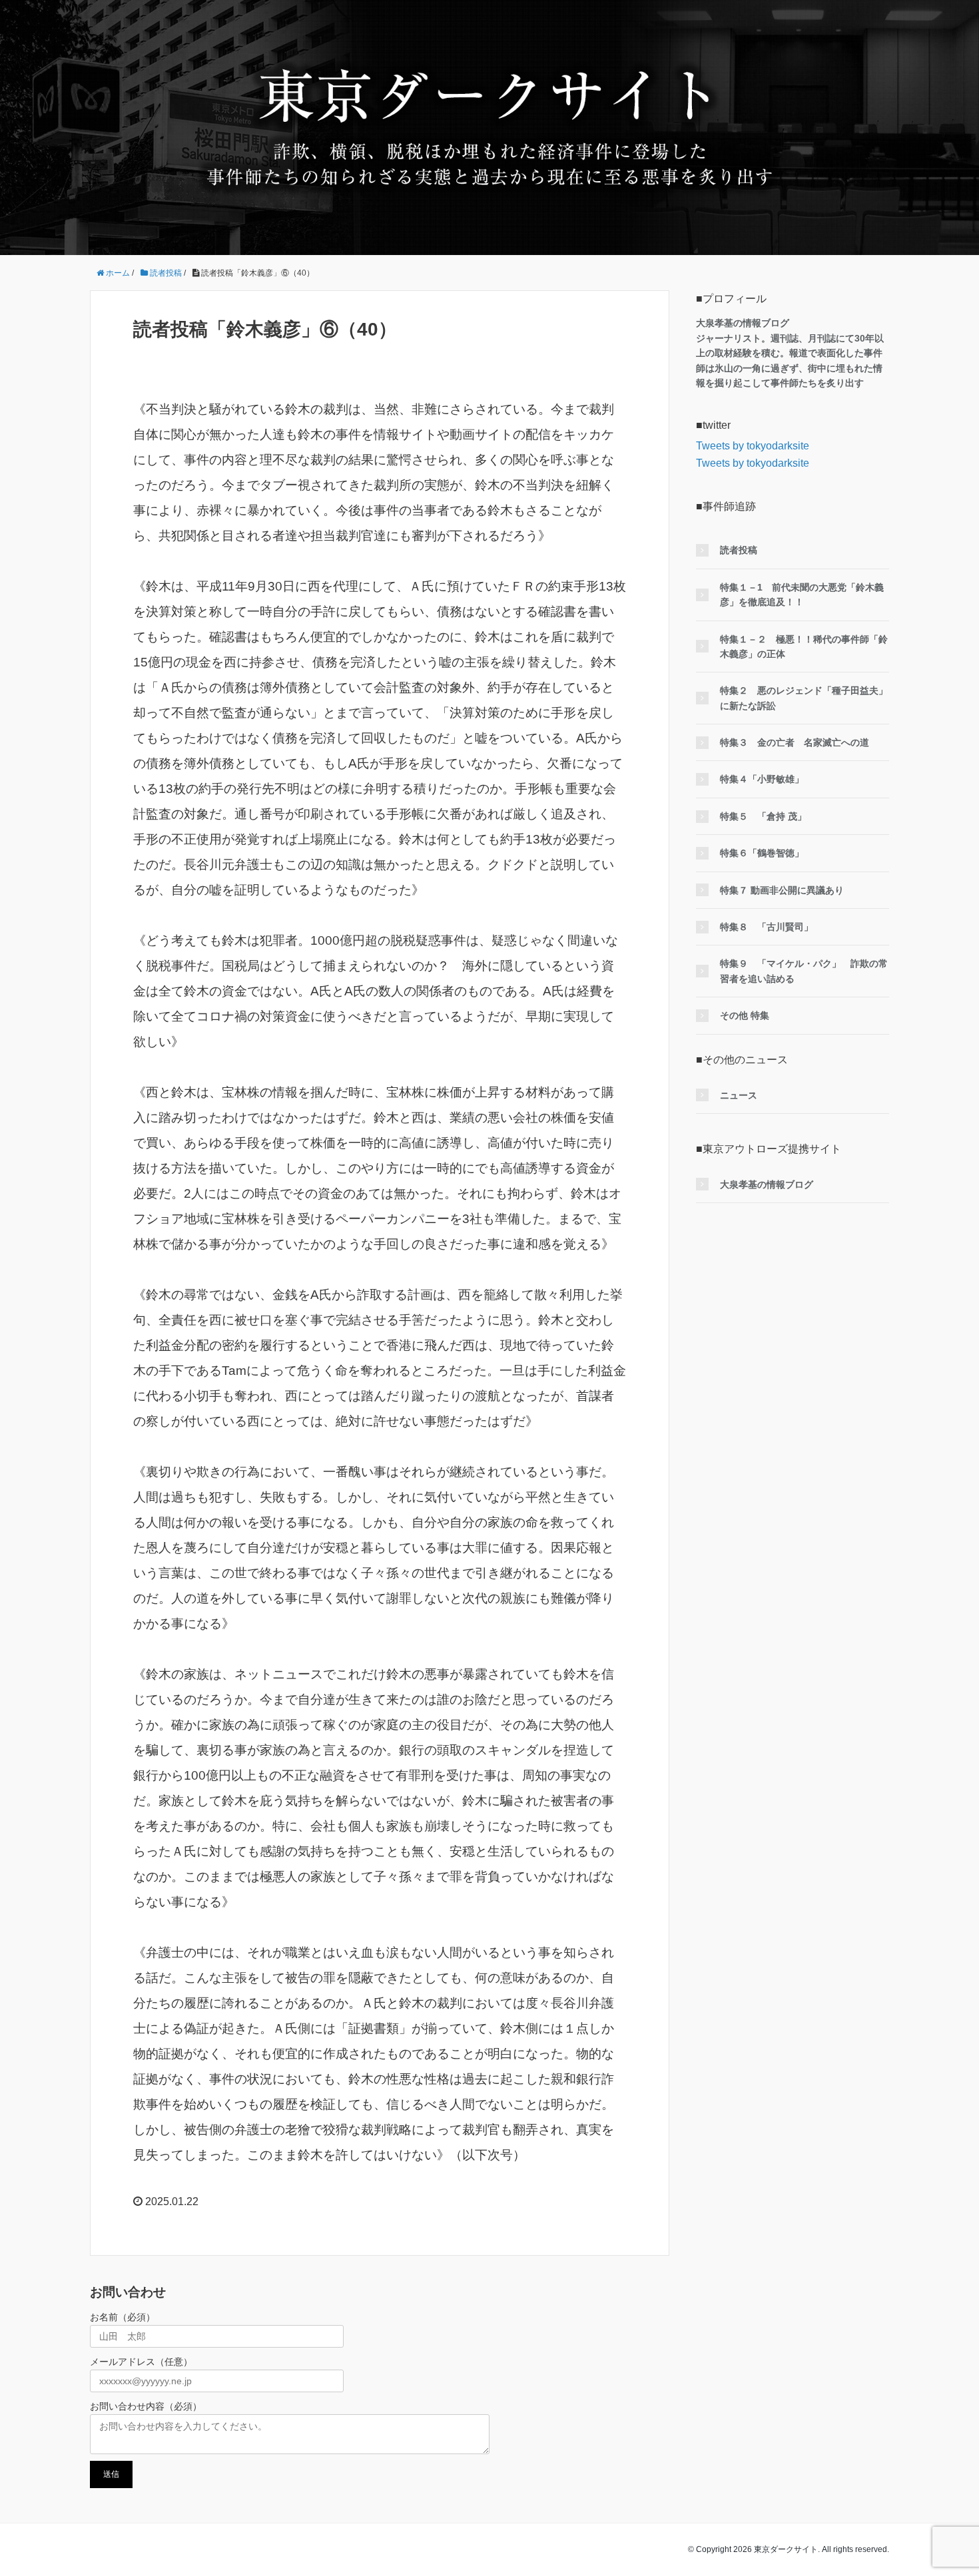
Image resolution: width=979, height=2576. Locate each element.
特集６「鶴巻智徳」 (762, 853)
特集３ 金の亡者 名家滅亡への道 (795, 742)
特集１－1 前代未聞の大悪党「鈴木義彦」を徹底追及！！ (802, 595)
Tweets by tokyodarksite (753, 446)
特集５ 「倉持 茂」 (763, 816)
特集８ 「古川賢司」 (767, 927)
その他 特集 (745, 1015)
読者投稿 (739, 550)
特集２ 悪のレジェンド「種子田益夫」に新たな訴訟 (804, 698)
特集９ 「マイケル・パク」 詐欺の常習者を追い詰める (804, 971)
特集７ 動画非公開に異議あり (782, 890)
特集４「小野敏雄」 (762, 779)
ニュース (739, 1095)
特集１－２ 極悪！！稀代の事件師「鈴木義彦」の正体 (804, 646)
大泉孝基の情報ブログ (767, 1184)
